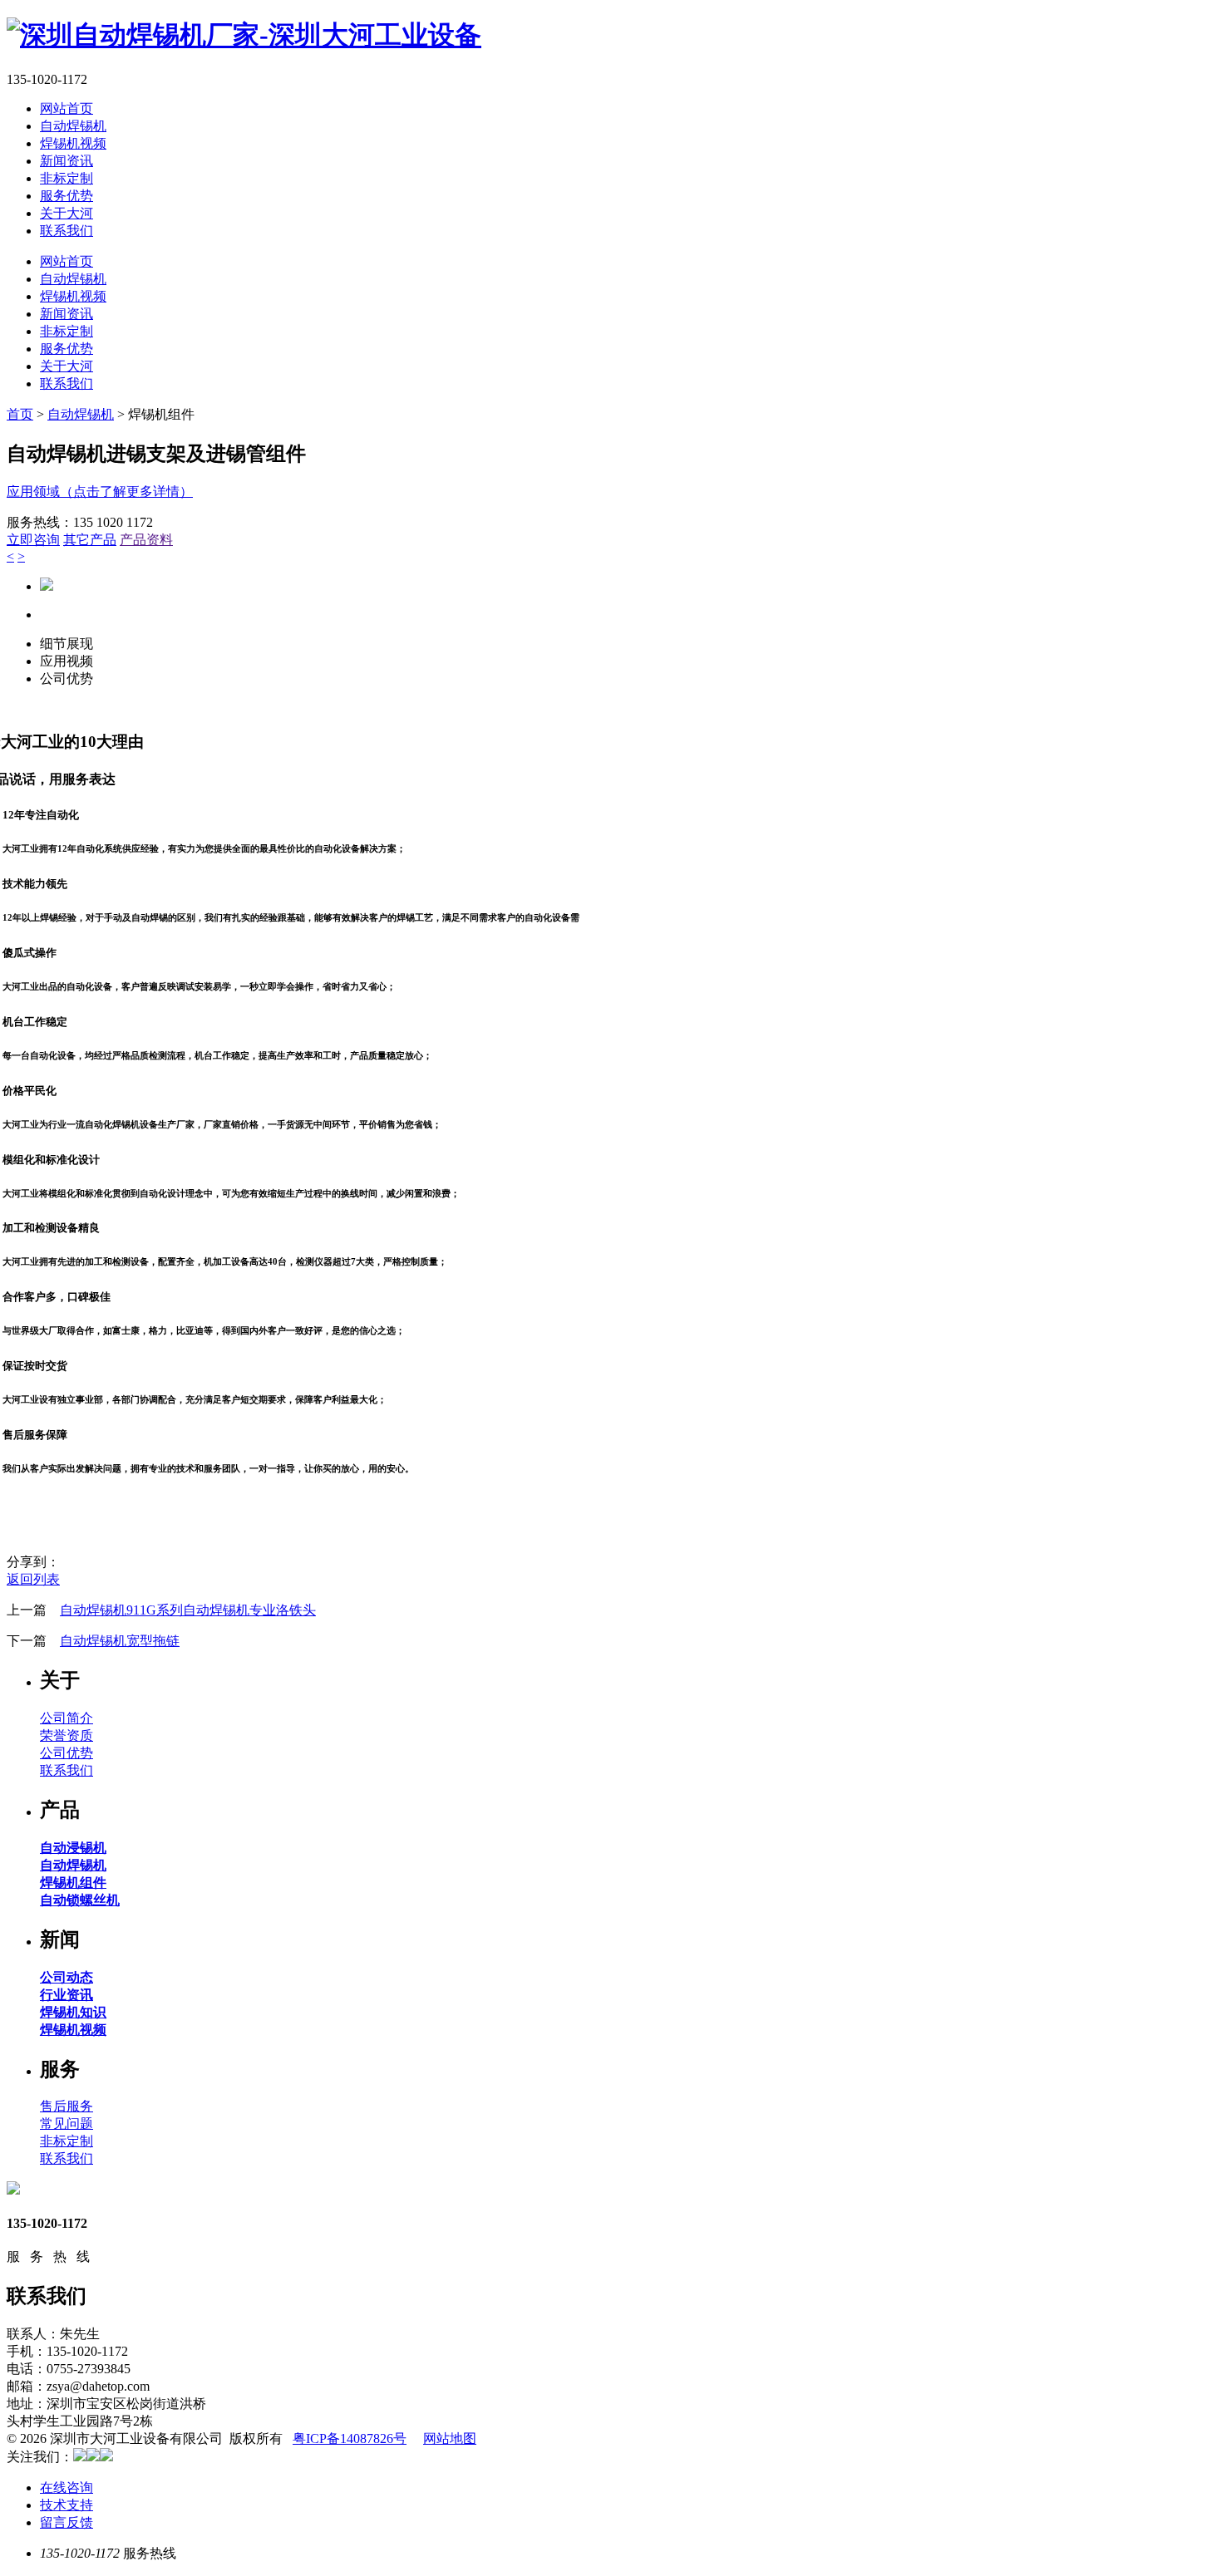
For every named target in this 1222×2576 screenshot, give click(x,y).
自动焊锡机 (73, 126)
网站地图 (450, 2438)
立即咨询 (33, 540)
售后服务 (67, 2106)
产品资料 (146, 540)
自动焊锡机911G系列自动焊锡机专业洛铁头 (188, 1610)
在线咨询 (67, 2488)
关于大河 (67, 213)
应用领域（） (100, 492)
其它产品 (90, 540)
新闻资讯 (67, 161)
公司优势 (67, 1753)
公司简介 (67, 1718)
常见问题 (67, 2124)
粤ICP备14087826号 (350, 2438)
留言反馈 (67, 2522)
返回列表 (33, 1579)
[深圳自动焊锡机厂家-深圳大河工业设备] (244, 35)
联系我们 (67, 231)
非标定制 (67, 178)
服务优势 (67, 196)
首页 (20, 414)
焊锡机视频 (73, 143)
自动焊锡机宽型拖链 (120, 1641)
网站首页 (67, 108)
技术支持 (67, 2505)
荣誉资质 (67, 1735)
